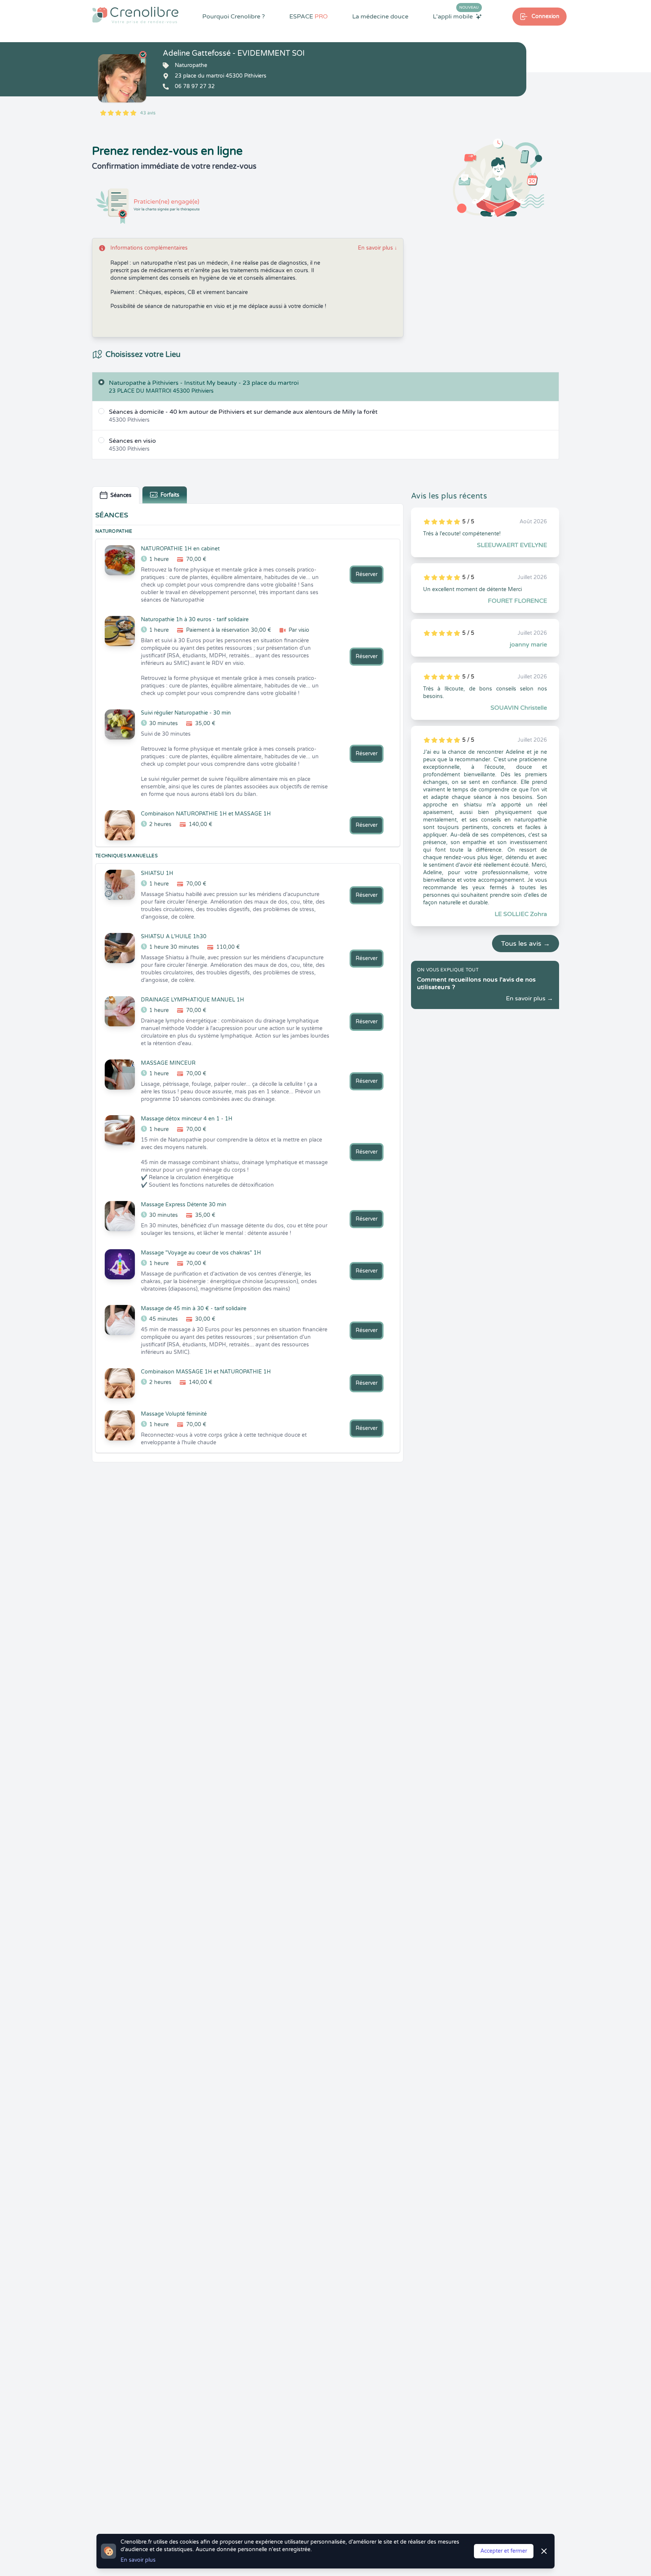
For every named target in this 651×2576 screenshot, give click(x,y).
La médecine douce (380, 17)
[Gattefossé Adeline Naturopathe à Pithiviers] (122, 78)
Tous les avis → (526, 944)
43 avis (148, 113)
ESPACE (309, 17)
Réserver (367, 574)
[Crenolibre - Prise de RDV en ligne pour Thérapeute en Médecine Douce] (135, 15)
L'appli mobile (456, 16)
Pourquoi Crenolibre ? (234, 17)
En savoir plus (377, 248)
